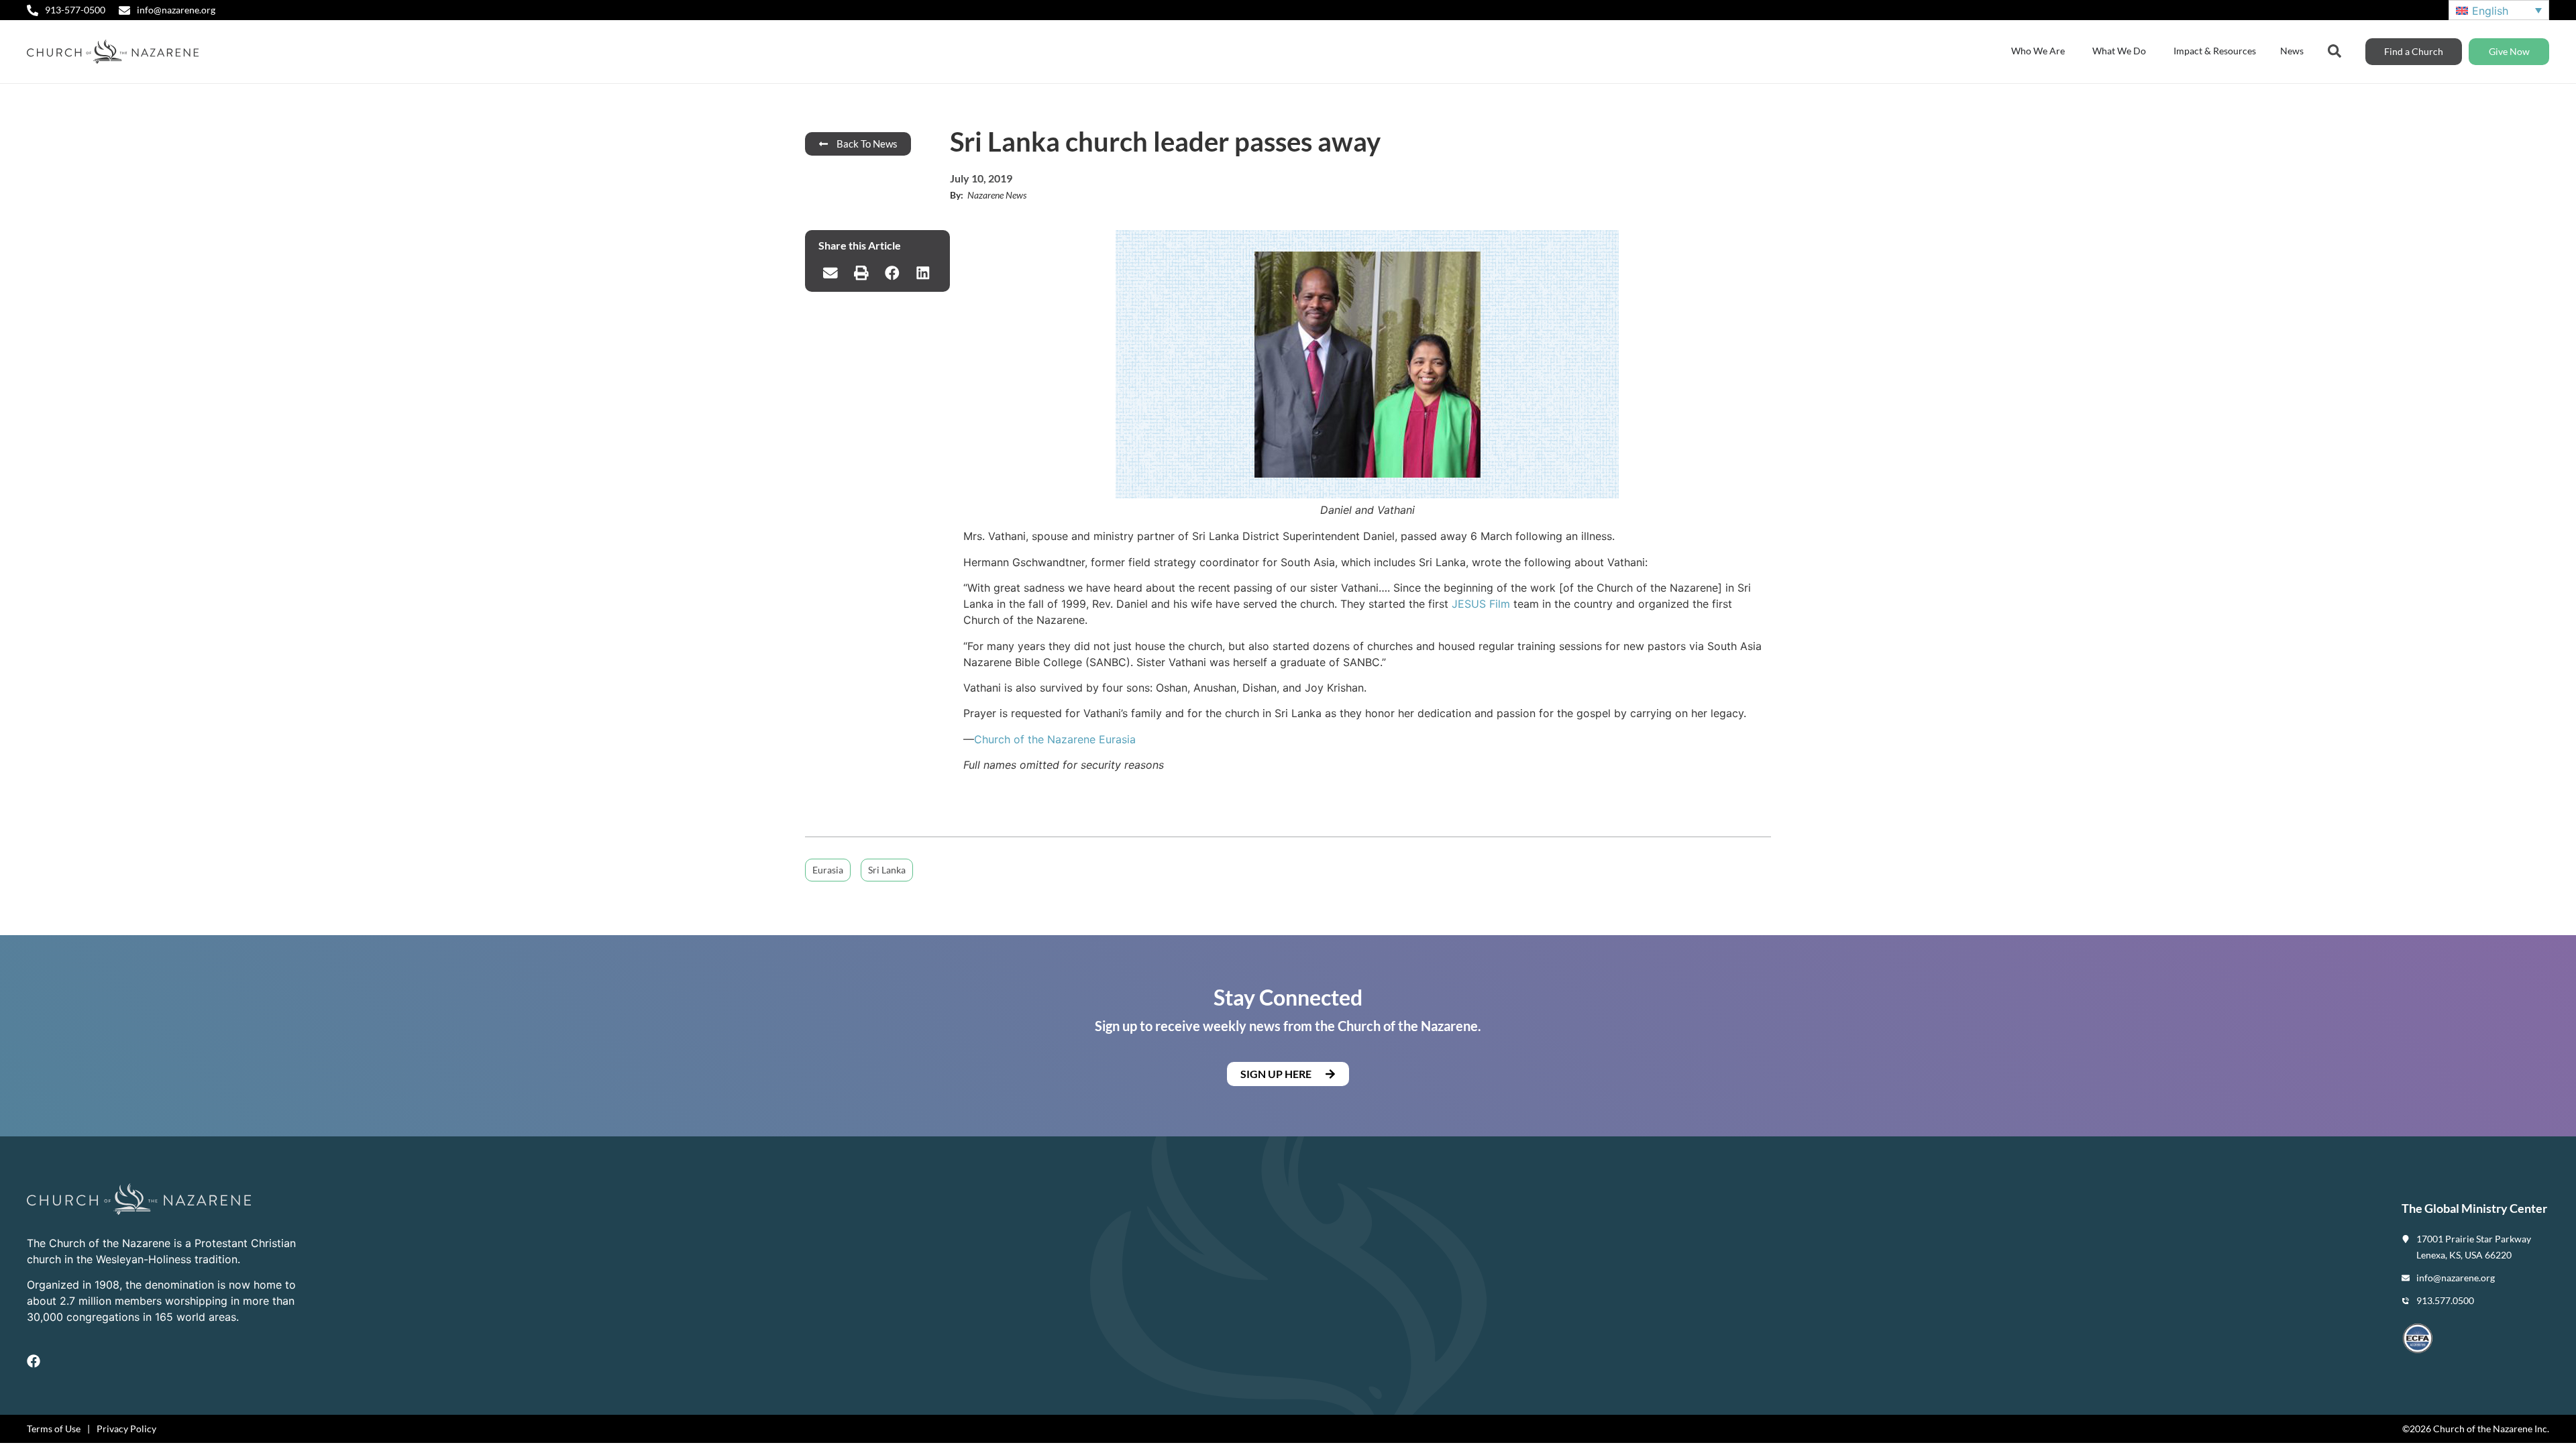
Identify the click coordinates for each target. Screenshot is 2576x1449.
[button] (830, 273)
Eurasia (828, 870)
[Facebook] (34, 1361)
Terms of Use (54, 1429)
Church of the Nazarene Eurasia (1055, 739)
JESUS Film (1481, 604)
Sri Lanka (887, 870)
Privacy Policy (126, 1429)
